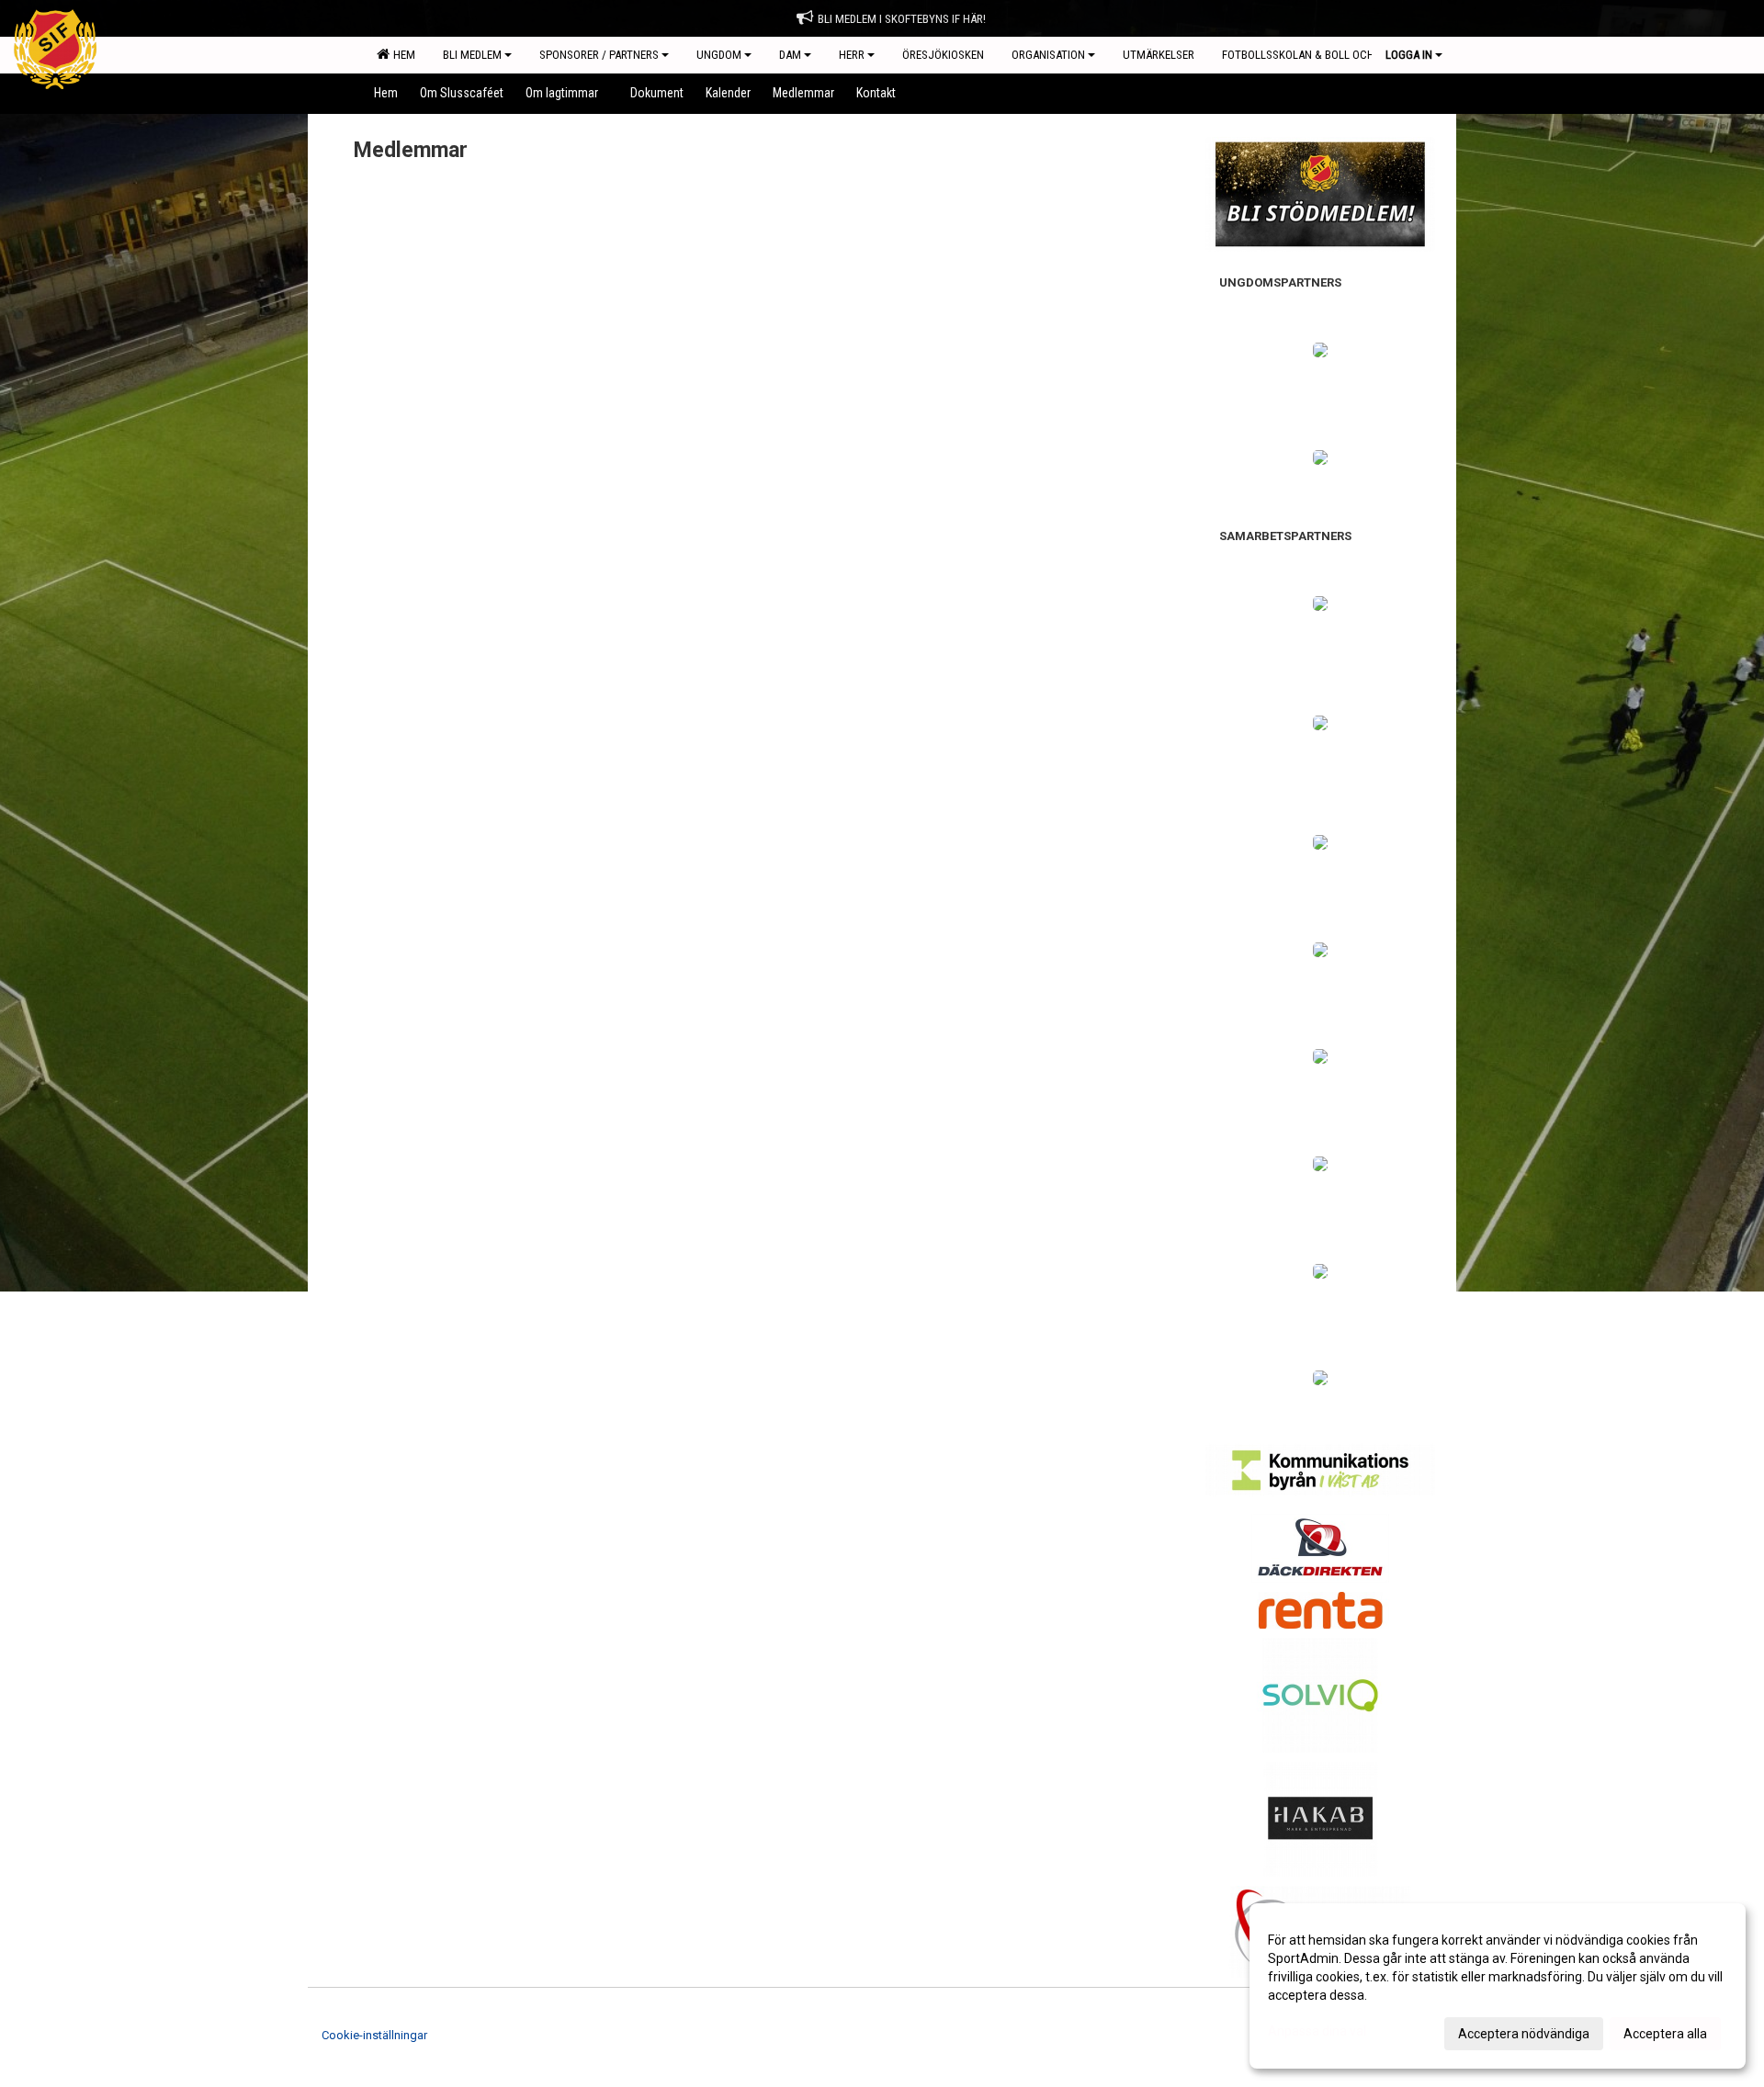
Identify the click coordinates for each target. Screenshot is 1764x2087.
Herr (852, 55)
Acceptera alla (1665, 2034)
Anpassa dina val (1317, 2031)
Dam (790, 55)
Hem (401, 55)
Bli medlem (472, 55)
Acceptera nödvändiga (1524, 2034)
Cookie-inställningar (374, 2035)
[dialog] (1498, 1986)
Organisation (1048, 55)
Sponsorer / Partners (599, 55)
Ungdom (719, 55)
